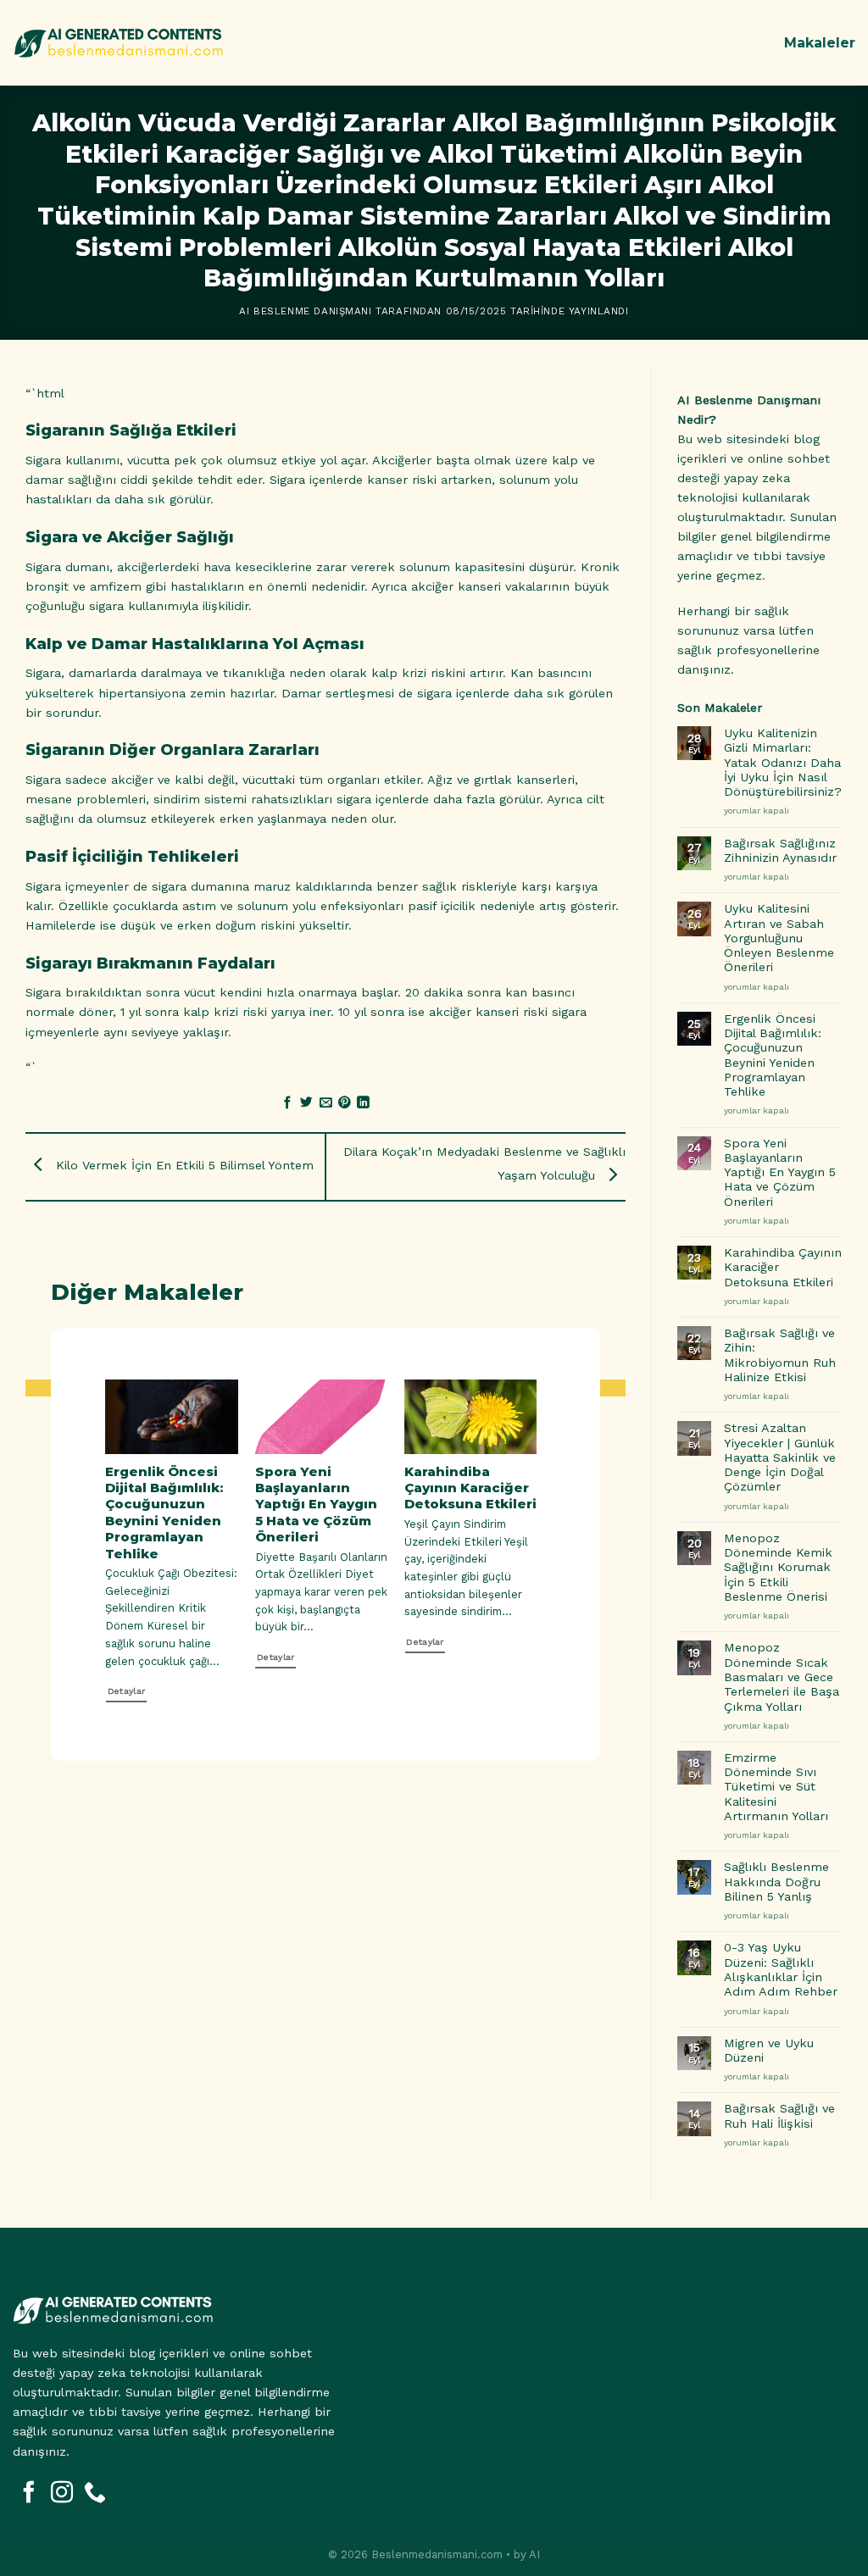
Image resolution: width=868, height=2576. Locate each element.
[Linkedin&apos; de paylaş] (363, 1103)
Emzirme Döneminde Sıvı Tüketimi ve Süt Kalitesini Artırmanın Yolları (776, 1787)
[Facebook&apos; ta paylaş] (288, 1103)
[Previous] (84, 1535)
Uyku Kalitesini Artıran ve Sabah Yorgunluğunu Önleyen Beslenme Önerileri (779, 938)
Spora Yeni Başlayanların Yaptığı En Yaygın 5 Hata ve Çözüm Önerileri (312, 1505)
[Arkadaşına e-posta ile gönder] (326, 1103)
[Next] (550, 1535)
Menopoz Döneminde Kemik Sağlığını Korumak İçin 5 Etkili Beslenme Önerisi (778, 1567)
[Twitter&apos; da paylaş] (306, 1103)
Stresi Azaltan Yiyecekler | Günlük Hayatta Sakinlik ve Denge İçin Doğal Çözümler (780, 1457)
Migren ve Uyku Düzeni (769, 2050)
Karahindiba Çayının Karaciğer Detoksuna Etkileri (466, 1488)
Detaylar (122, 1691)
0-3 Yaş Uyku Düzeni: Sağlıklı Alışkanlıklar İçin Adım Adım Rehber (781, 1969)
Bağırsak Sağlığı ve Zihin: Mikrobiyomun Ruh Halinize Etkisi (780, 1355)
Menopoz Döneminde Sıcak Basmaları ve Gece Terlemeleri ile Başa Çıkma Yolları (782, 1677)
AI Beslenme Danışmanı (305, 311)
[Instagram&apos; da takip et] (62, 2494)
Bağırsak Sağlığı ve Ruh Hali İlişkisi (779, 2115)
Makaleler (820, 43)
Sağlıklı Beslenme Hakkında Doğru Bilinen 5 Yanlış (776, 1882)
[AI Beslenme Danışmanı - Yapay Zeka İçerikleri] (119, 43)
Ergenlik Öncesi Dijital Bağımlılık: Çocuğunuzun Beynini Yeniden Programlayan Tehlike (160, 1513)
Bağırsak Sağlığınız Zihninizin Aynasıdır (780, 850)
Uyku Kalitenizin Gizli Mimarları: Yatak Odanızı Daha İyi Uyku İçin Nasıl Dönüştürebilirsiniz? (783, 762)
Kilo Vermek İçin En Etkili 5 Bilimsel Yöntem (183, 1165)
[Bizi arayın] (95, 2494)
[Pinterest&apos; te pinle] (345, 1103)
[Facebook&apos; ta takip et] (29, 2494)
